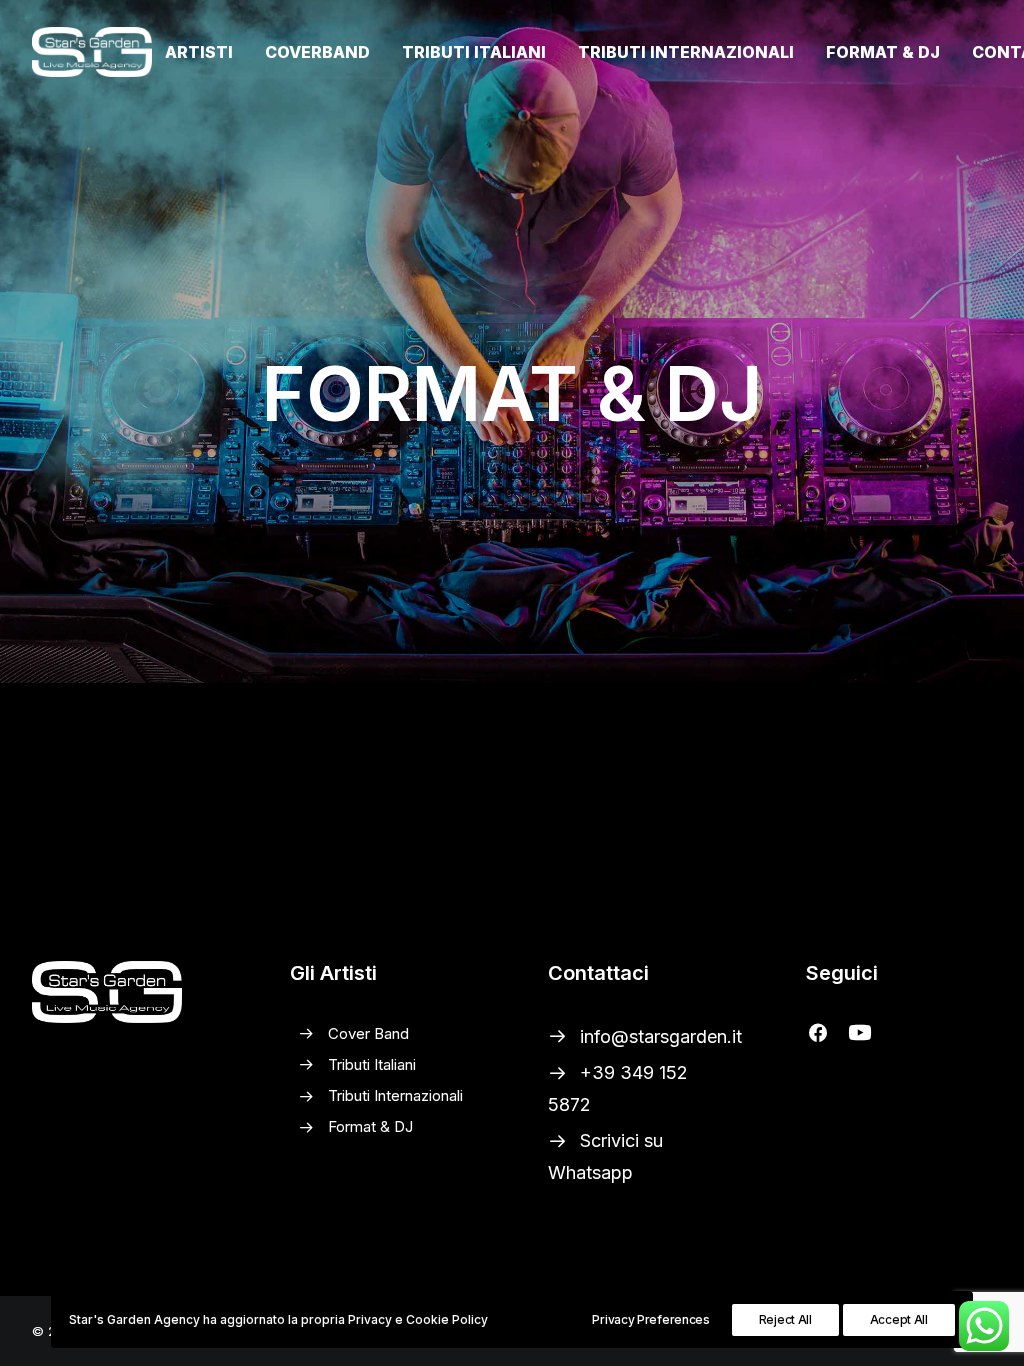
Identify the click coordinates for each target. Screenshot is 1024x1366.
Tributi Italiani (474, 52)
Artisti (199, 52)
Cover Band (368, 1033)
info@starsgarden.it (661, 1036)
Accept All (899, 1319)
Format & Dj (883, 52)
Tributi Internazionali (686, 52)
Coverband (317, 52)
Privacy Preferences (650, 1319)
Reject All (785, 1319)
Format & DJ (370, 1126)
